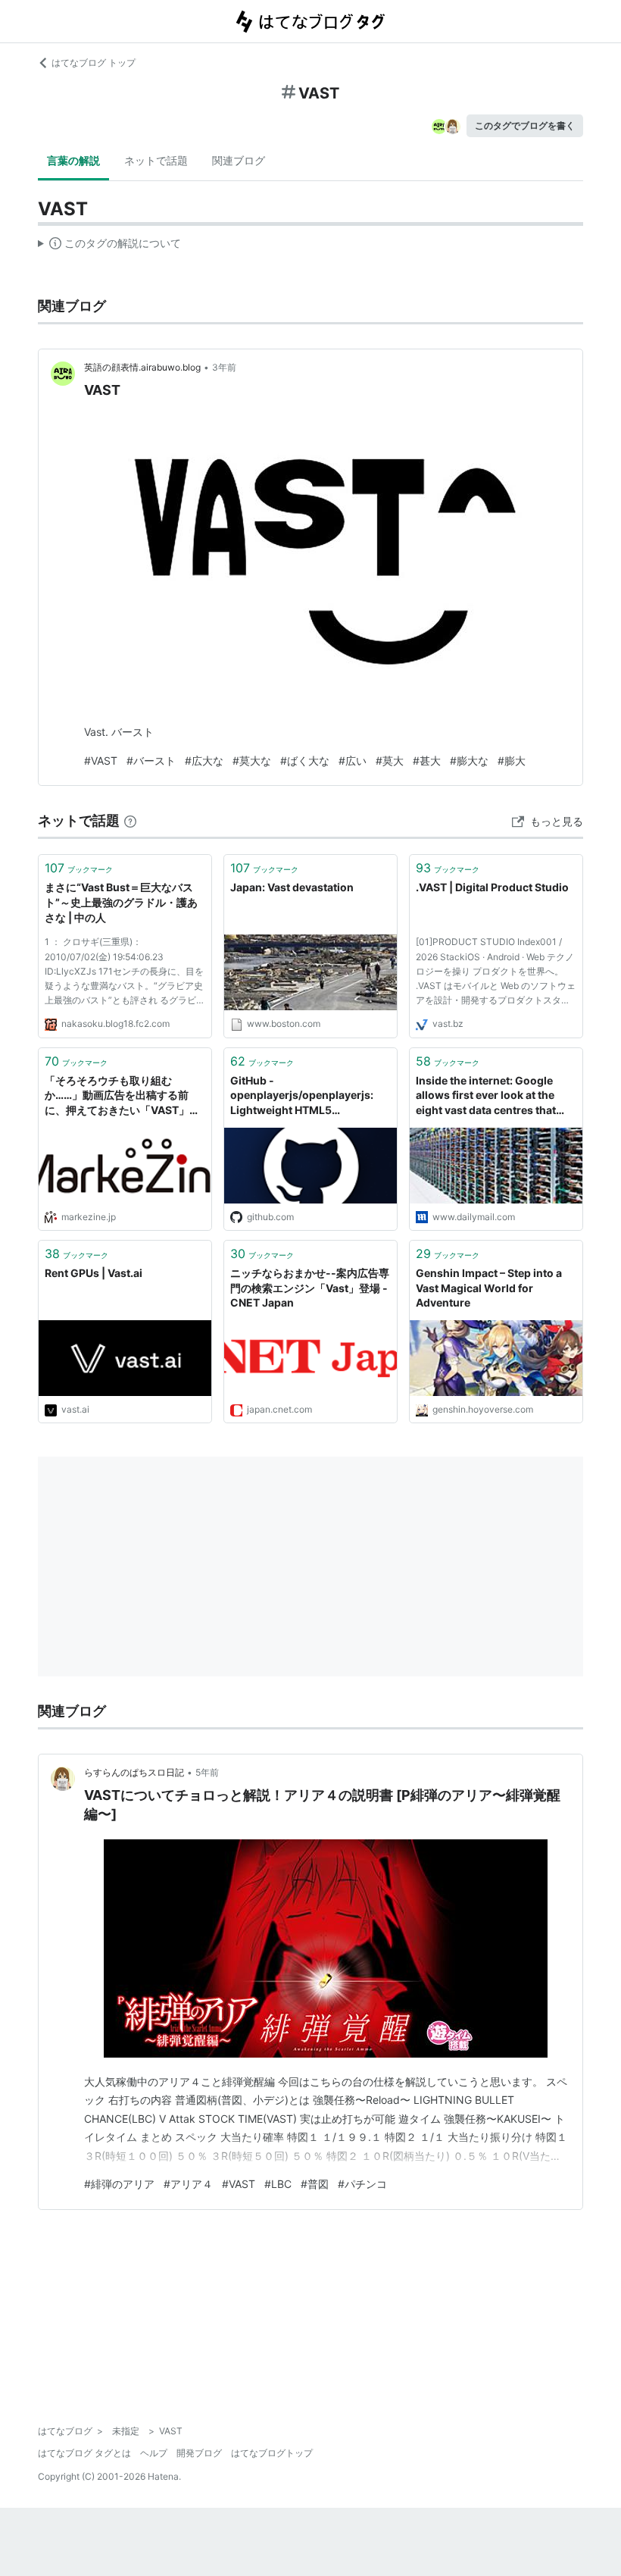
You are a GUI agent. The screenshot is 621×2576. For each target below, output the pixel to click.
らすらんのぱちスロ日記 (134, 1772)
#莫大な (252, 761)
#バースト (151, 761)
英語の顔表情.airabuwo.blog (142, 367)
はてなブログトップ (272, 2453)
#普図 (315, 2184)
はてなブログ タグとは (84, 2453)
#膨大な (469, 761)
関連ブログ (239, 160)
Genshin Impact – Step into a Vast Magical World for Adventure (489, 1288)
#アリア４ (188, 2184)
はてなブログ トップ (94, 63)
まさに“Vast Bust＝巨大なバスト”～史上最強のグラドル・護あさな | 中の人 (121, 902)
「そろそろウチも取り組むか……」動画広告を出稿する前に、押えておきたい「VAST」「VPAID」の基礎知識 (117, 1096)
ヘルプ (154, 2453)
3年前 (224, 367)
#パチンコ (362, 2184)
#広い (353, 761)
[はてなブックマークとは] (130, 820)
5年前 (207, 1772)
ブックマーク (79, 868)
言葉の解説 (73, 160)
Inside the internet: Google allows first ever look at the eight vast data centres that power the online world (486, 1096)
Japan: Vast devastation (292, 887)
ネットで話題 (156, 160)
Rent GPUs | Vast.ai (94, 1273)
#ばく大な (305, 761)
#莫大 (390, 761)
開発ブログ (199, 2453)
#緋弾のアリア (119, 2184)
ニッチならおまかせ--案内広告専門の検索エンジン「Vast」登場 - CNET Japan (310, 1288)
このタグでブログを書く (525, 125)
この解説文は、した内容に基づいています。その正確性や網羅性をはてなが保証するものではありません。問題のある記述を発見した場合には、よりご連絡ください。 (109, 246)
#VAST (101, 761)
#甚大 (427, 761)
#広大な (204, 761)
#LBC (278, 2184)
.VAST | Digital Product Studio (492, 887)
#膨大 (512, 761)
